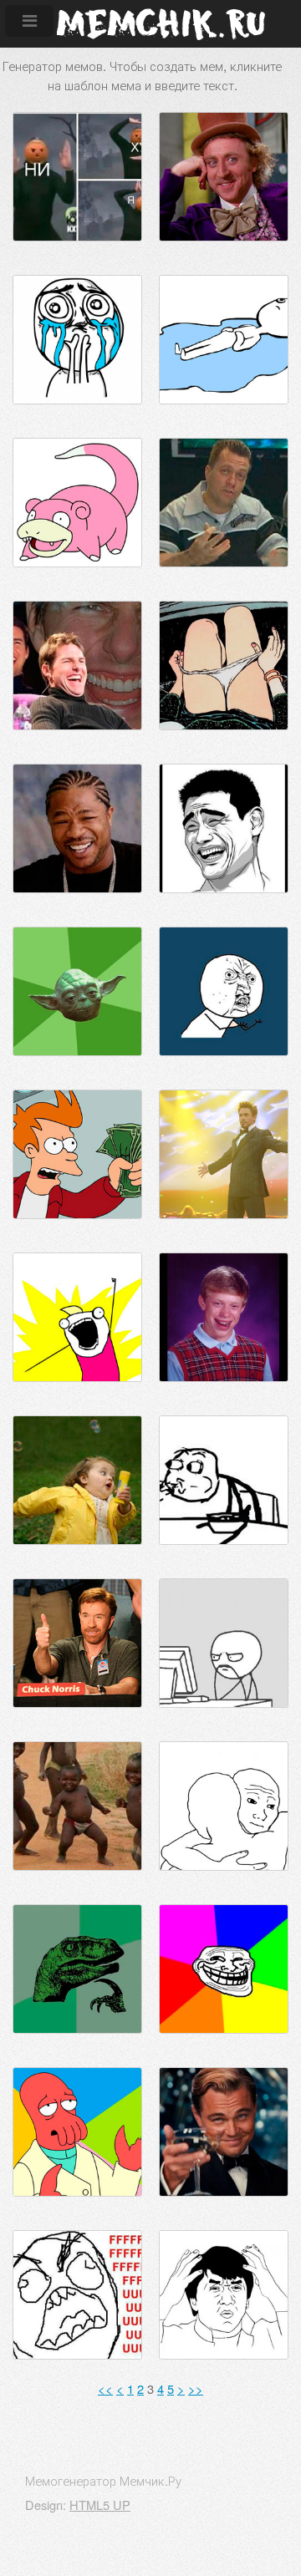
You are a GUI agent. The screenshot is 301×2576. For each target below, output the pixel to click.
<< (105, 2388)
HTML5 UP (100, 2505)
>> (196, 2388)
